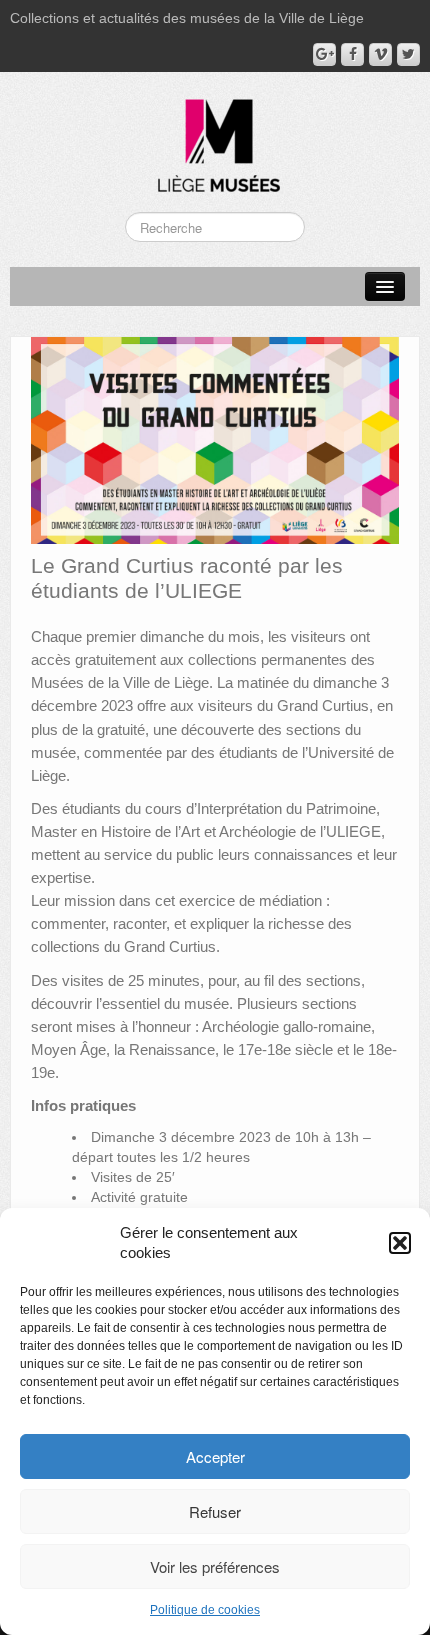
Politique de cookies (205, 1610)
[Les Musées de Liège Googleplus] (324, 54)
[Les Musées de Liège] (215, 138)
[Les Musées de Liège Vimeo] (380, 54)
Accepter (215, 1456)
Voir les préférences (215, 1566)
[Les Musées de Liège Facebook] (352, 54)
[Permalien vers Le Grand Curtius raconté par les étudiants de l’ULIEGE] (215, 439)
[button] (400, 1243)
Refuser (215, 1511)
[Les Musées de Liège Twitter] (408, 54)
